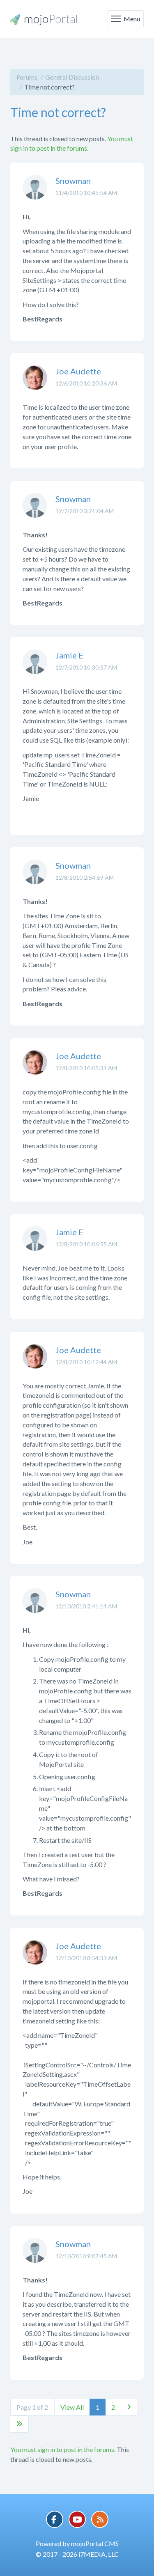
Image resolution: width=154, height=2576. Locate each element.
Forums (27, 77)
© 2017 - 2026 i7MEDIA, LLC (77, 2554)
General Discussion (72, 77)
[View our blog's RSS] (100, 2519)
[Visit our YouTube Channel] (77, 2519)
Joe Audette (78, 371)
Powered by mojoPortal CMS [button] (77, 2543)
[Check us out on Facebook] (55, 2519)
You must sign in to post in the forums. (63, 2449)
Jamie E (69, 655)
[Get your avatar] (35, 193)
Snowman (73, 181)
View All (72, 2407)
